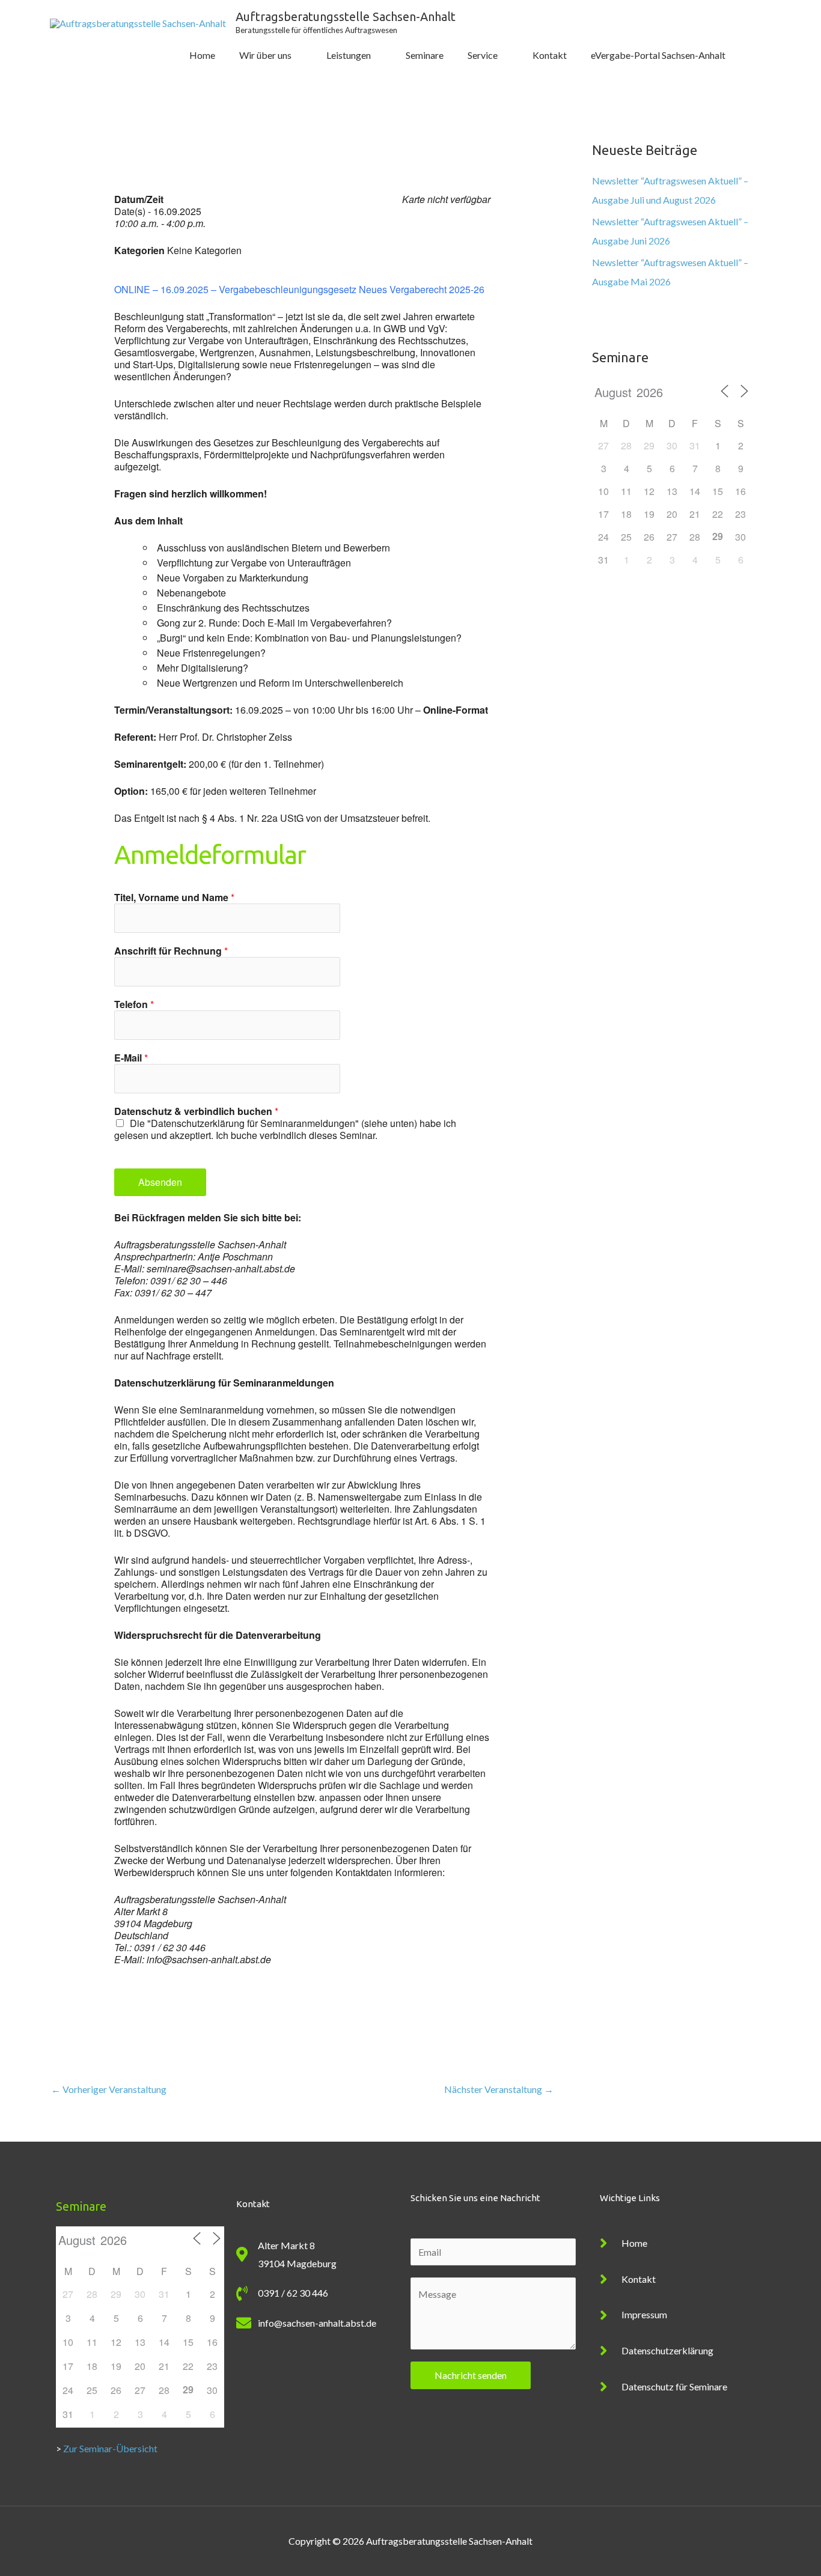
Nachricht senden (471, 2375)
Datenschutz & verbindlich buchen (196, 1111)
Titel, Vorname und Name (174, 898)
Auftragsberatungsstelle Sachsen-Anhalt (346, 17)
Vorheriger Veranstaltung (109, 2089)
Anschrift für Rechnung (171, 951)
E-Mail (131, 1058)
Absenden (160, 1182)
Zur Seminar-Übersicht (110, 2448)
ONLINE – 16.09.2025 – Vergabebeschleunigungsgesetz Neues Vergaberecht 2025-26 (299, 289)
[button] (754, 56)
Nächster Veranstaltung (499, 2089)
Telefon (134, 1004)
